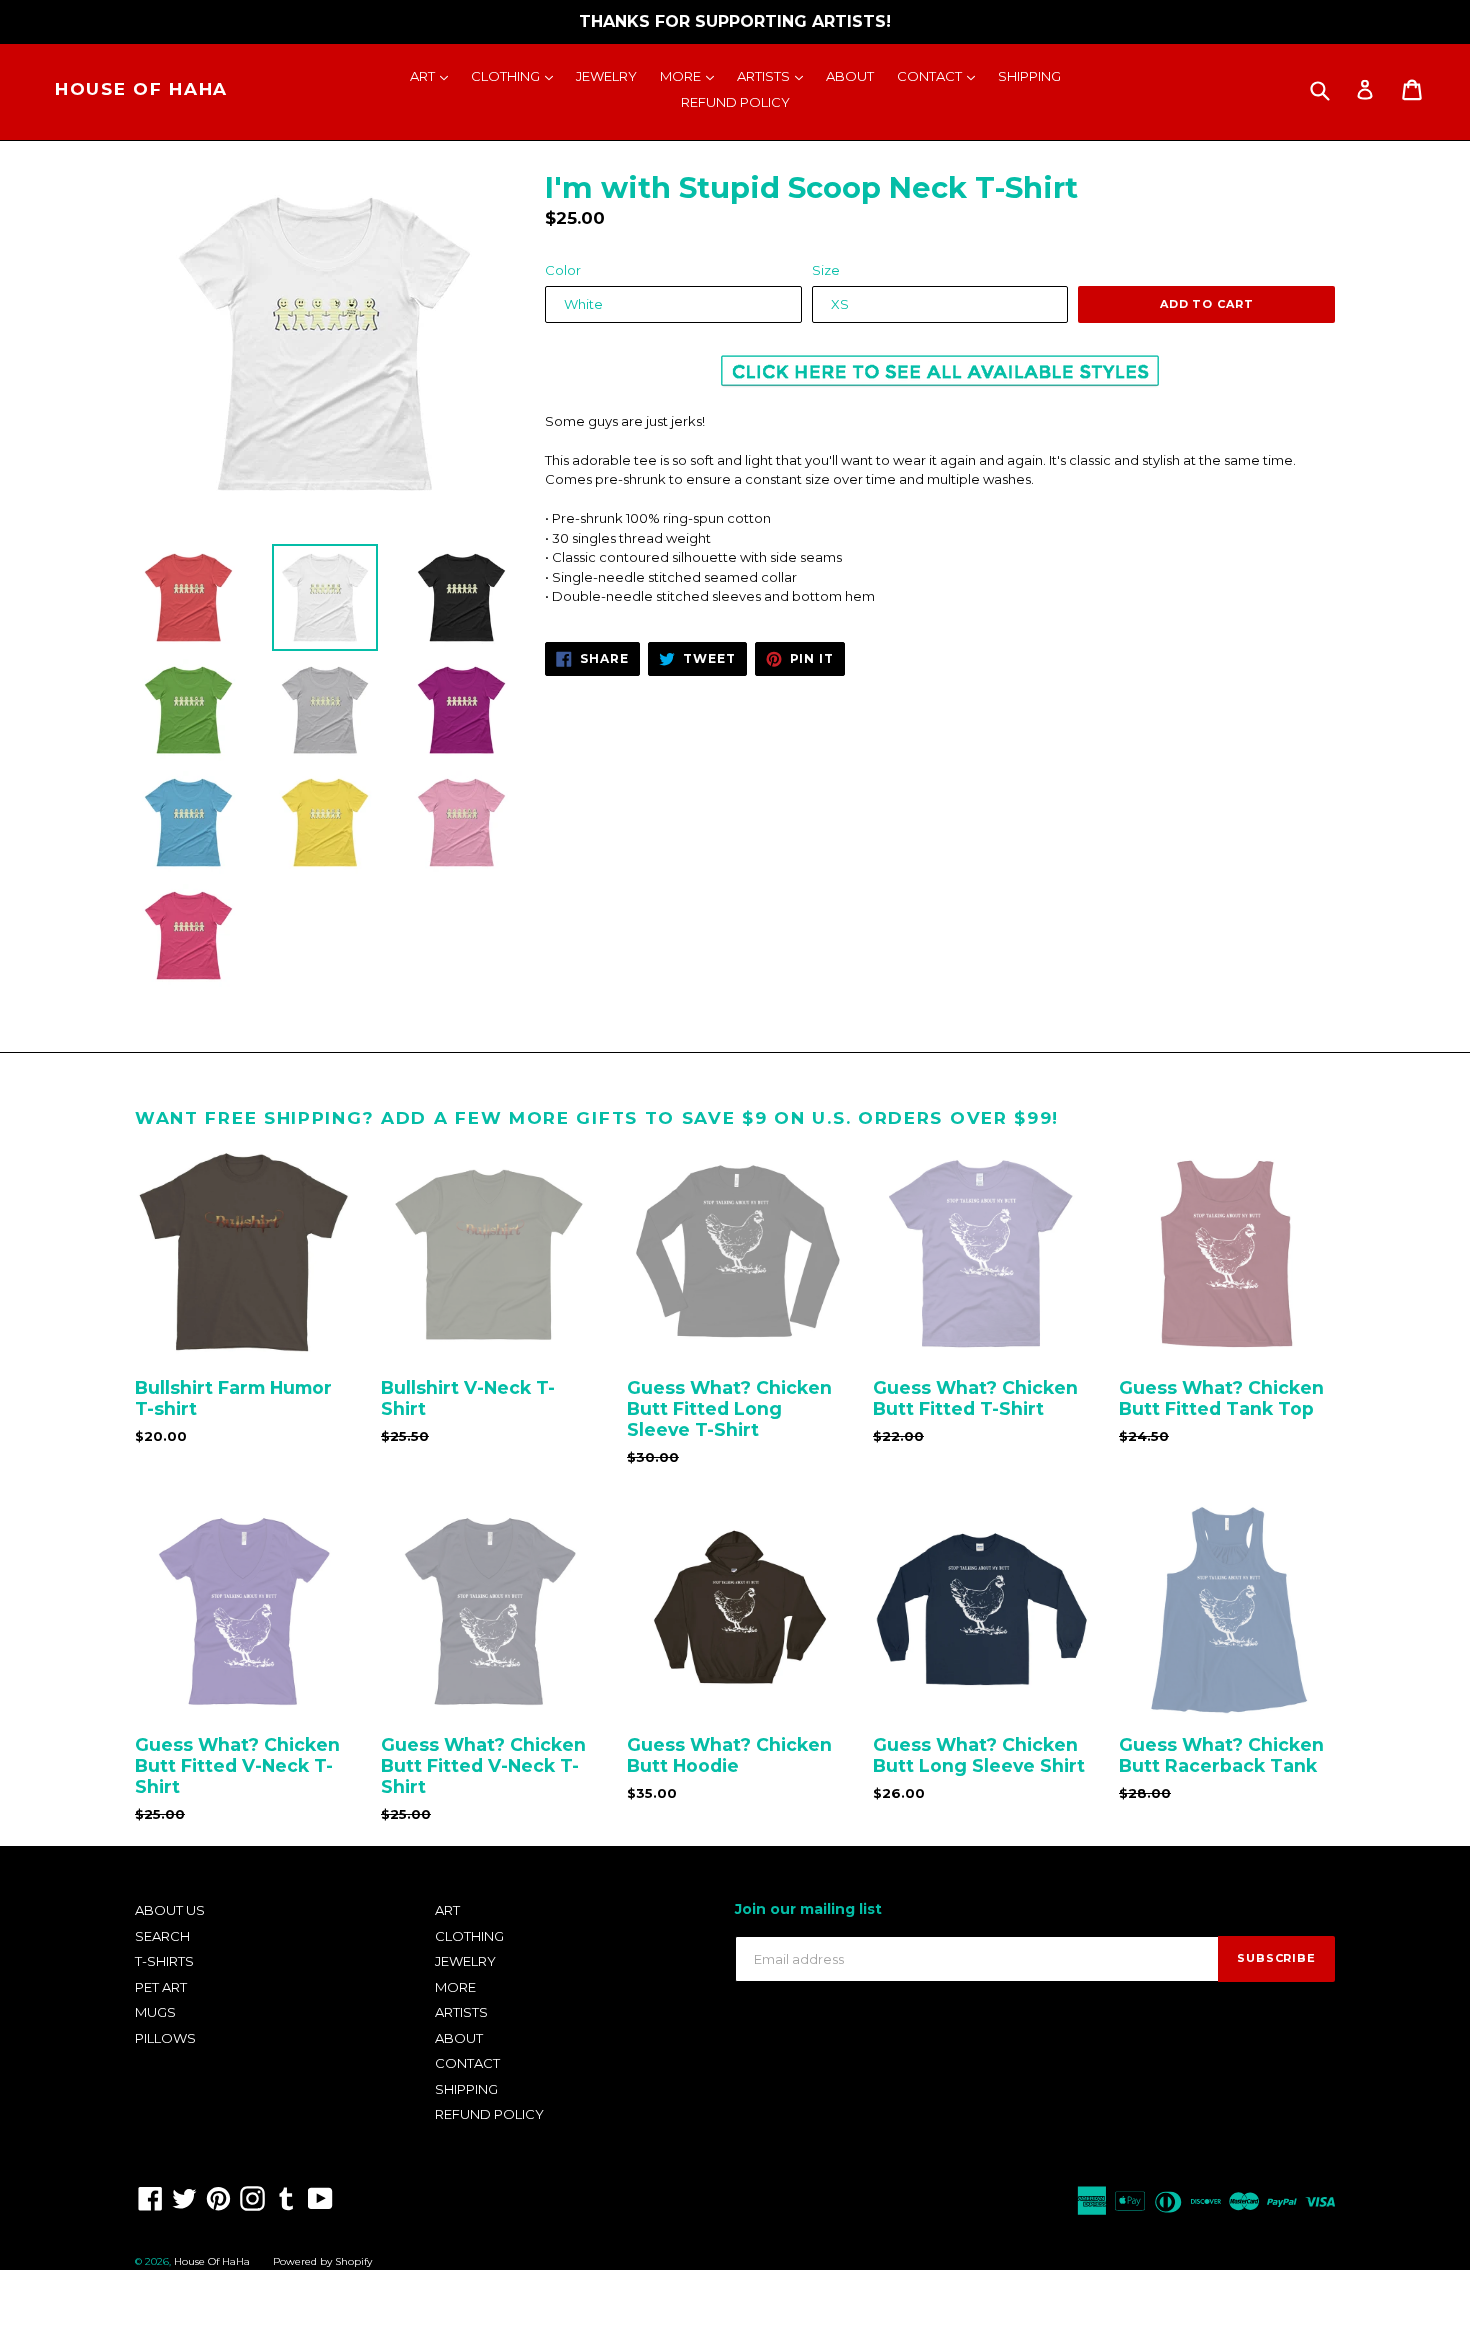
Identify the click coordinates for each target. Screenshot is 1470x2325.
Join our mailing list (808, 1909)
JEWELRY (606, 76)
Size (826, 270)
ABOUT (850, 76)
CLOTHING (517, 75)
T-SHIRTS (164, 1961)
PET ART (161, 1987)
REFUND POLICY (735, 102)
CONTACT (941, 75)
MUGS (155, 2012)
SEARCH (162, 1936)
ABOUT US (170, 1910)
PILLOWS (165, 2038)
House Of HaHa (141, 89)
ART (434, 75)
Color (563, 270)
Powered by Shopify (322, 2261)
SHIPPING (1029, 76)
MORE (692, 75)
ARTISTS (775, 75)
